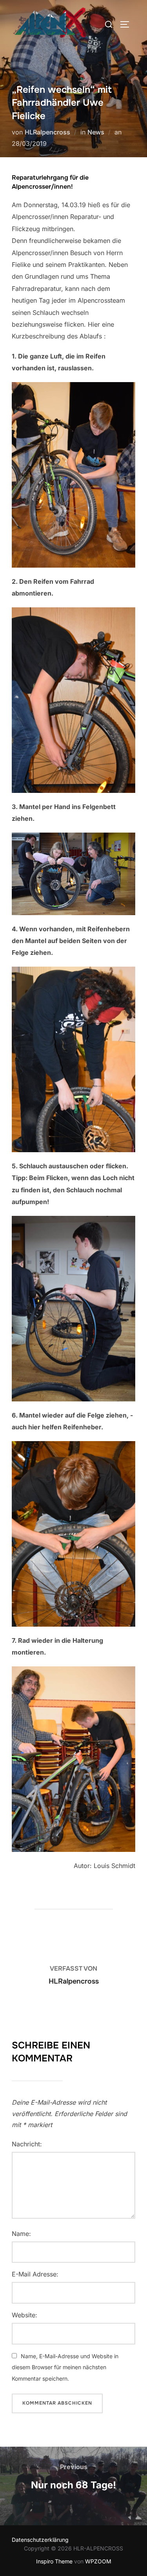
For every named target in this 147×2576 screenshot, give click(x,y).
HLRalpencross (47, 132)
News (96, 132)
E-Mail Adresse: (35, 2274)
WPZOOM (98, 2561)
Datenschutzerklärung (40, 2540)
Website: (24, 2315)
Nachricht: (27, 2144)
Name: (21, 2234)
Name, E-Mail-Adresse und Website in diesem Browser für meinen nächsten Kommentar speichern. (65, 2367)
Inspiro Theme (54, 2561)
